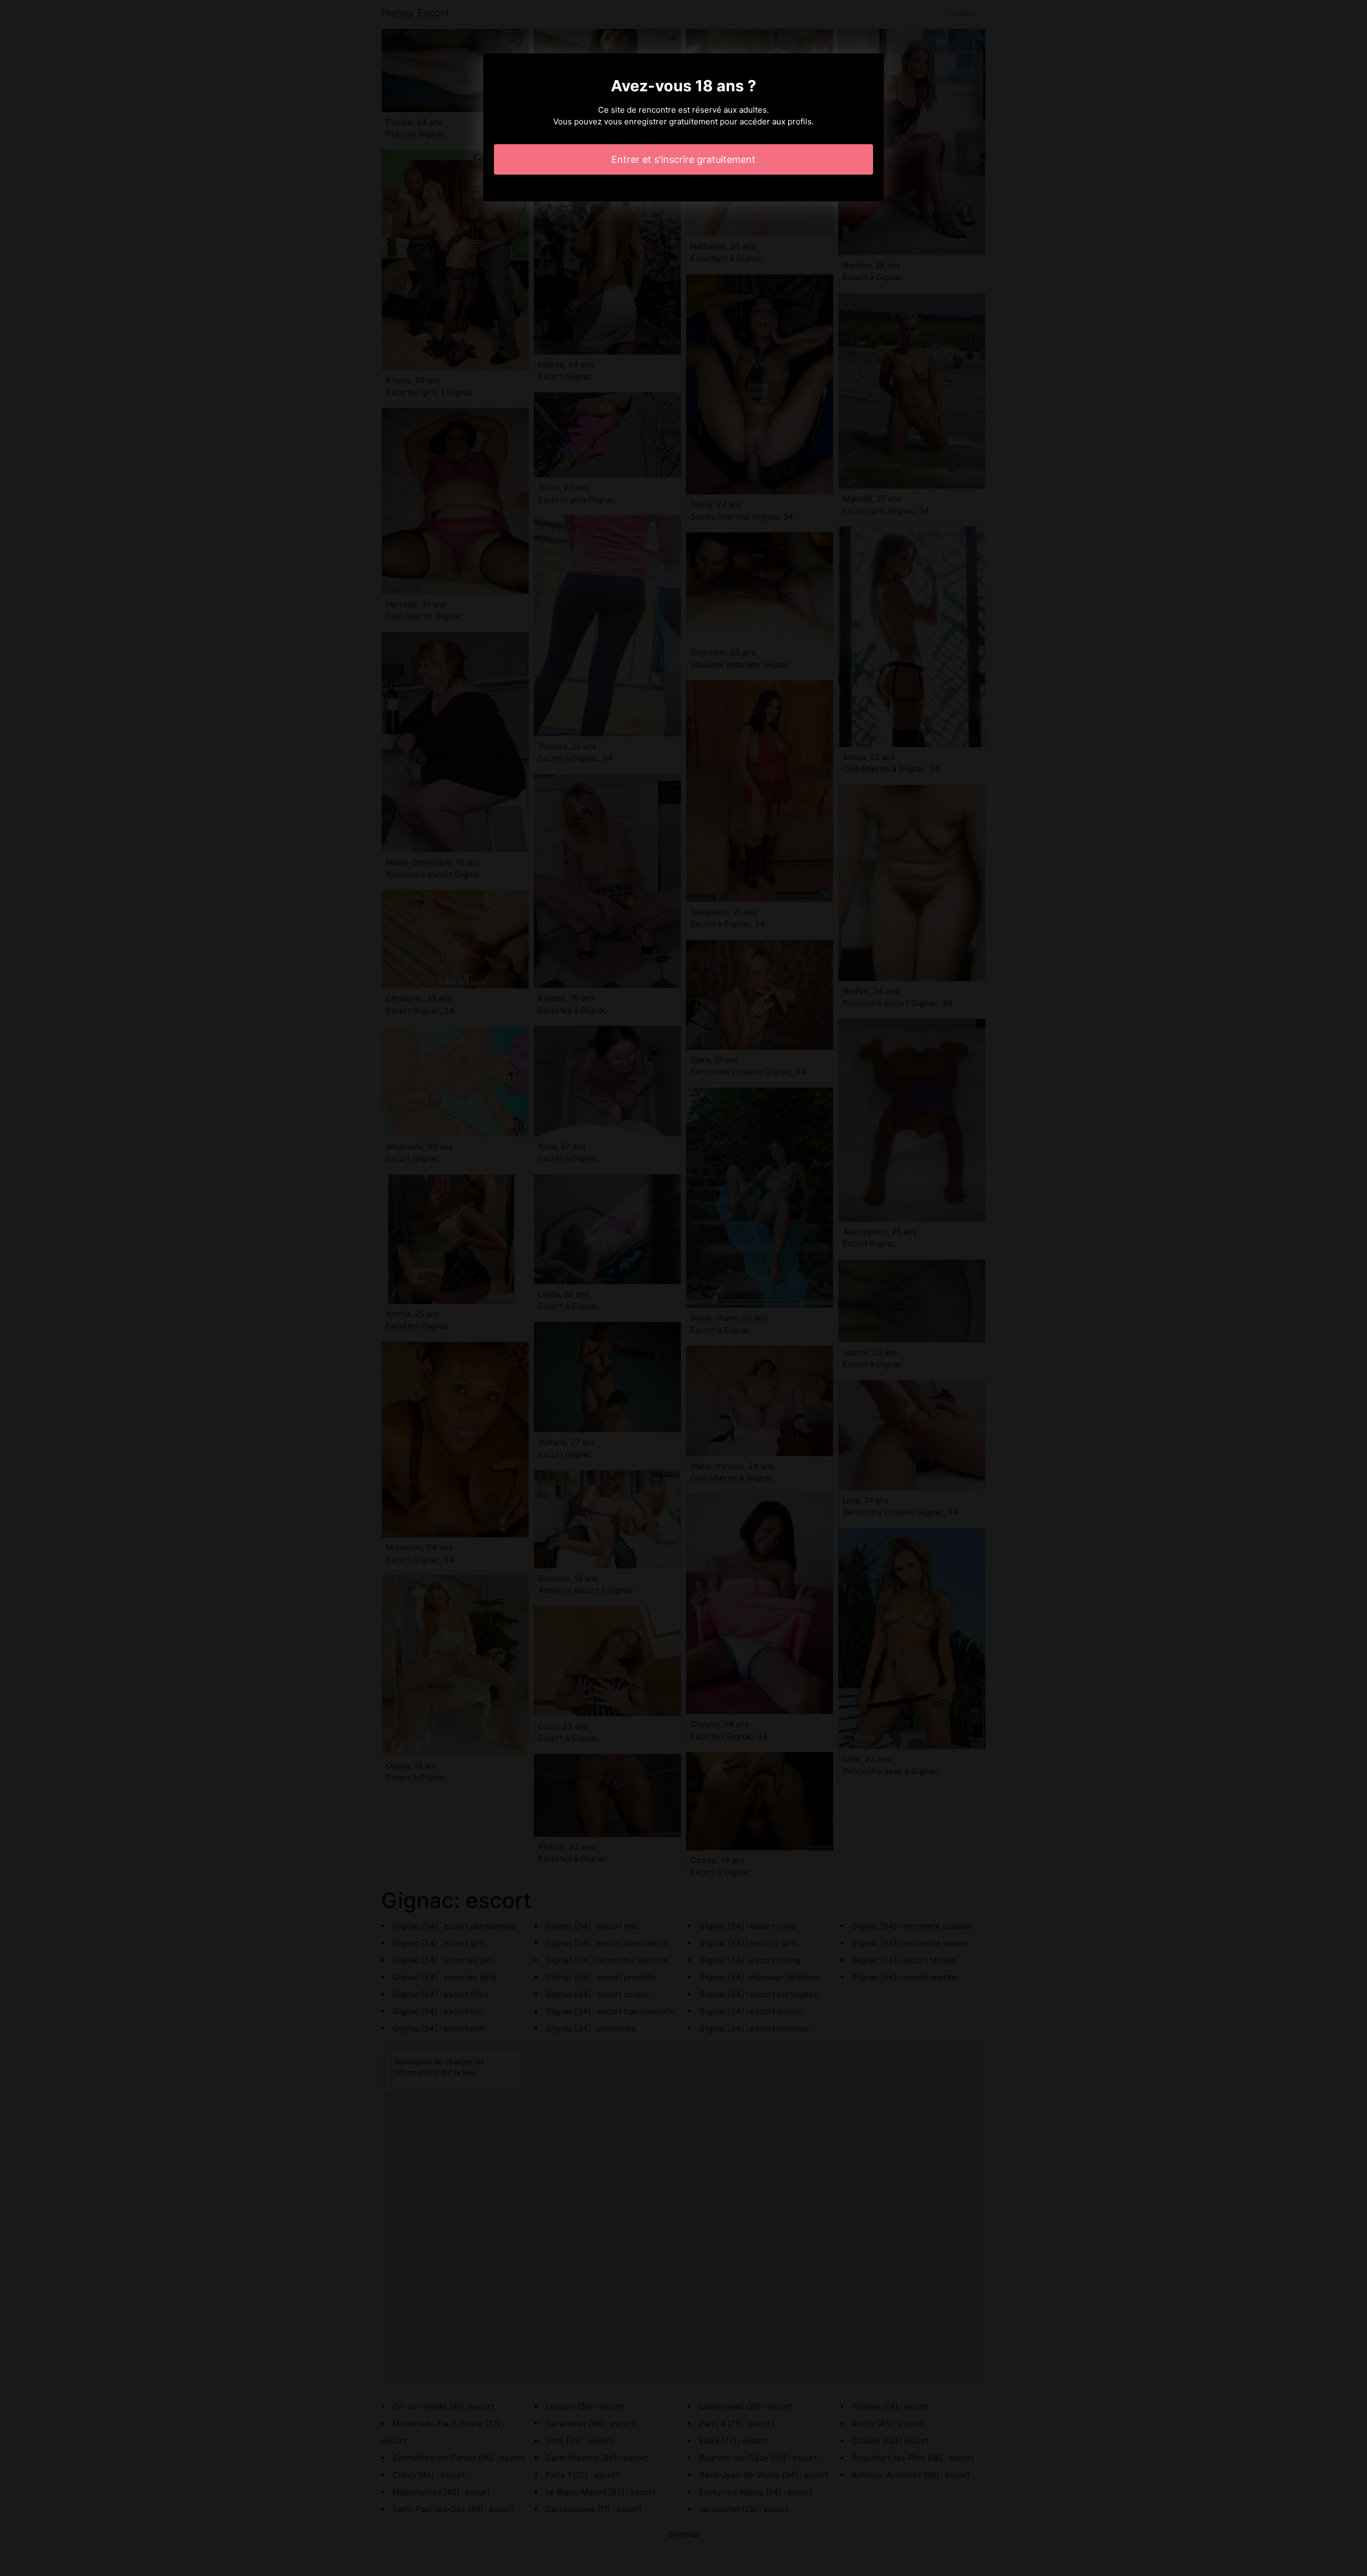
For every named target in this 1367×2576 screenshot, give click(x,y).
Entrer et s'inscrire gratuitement (683, 159)
